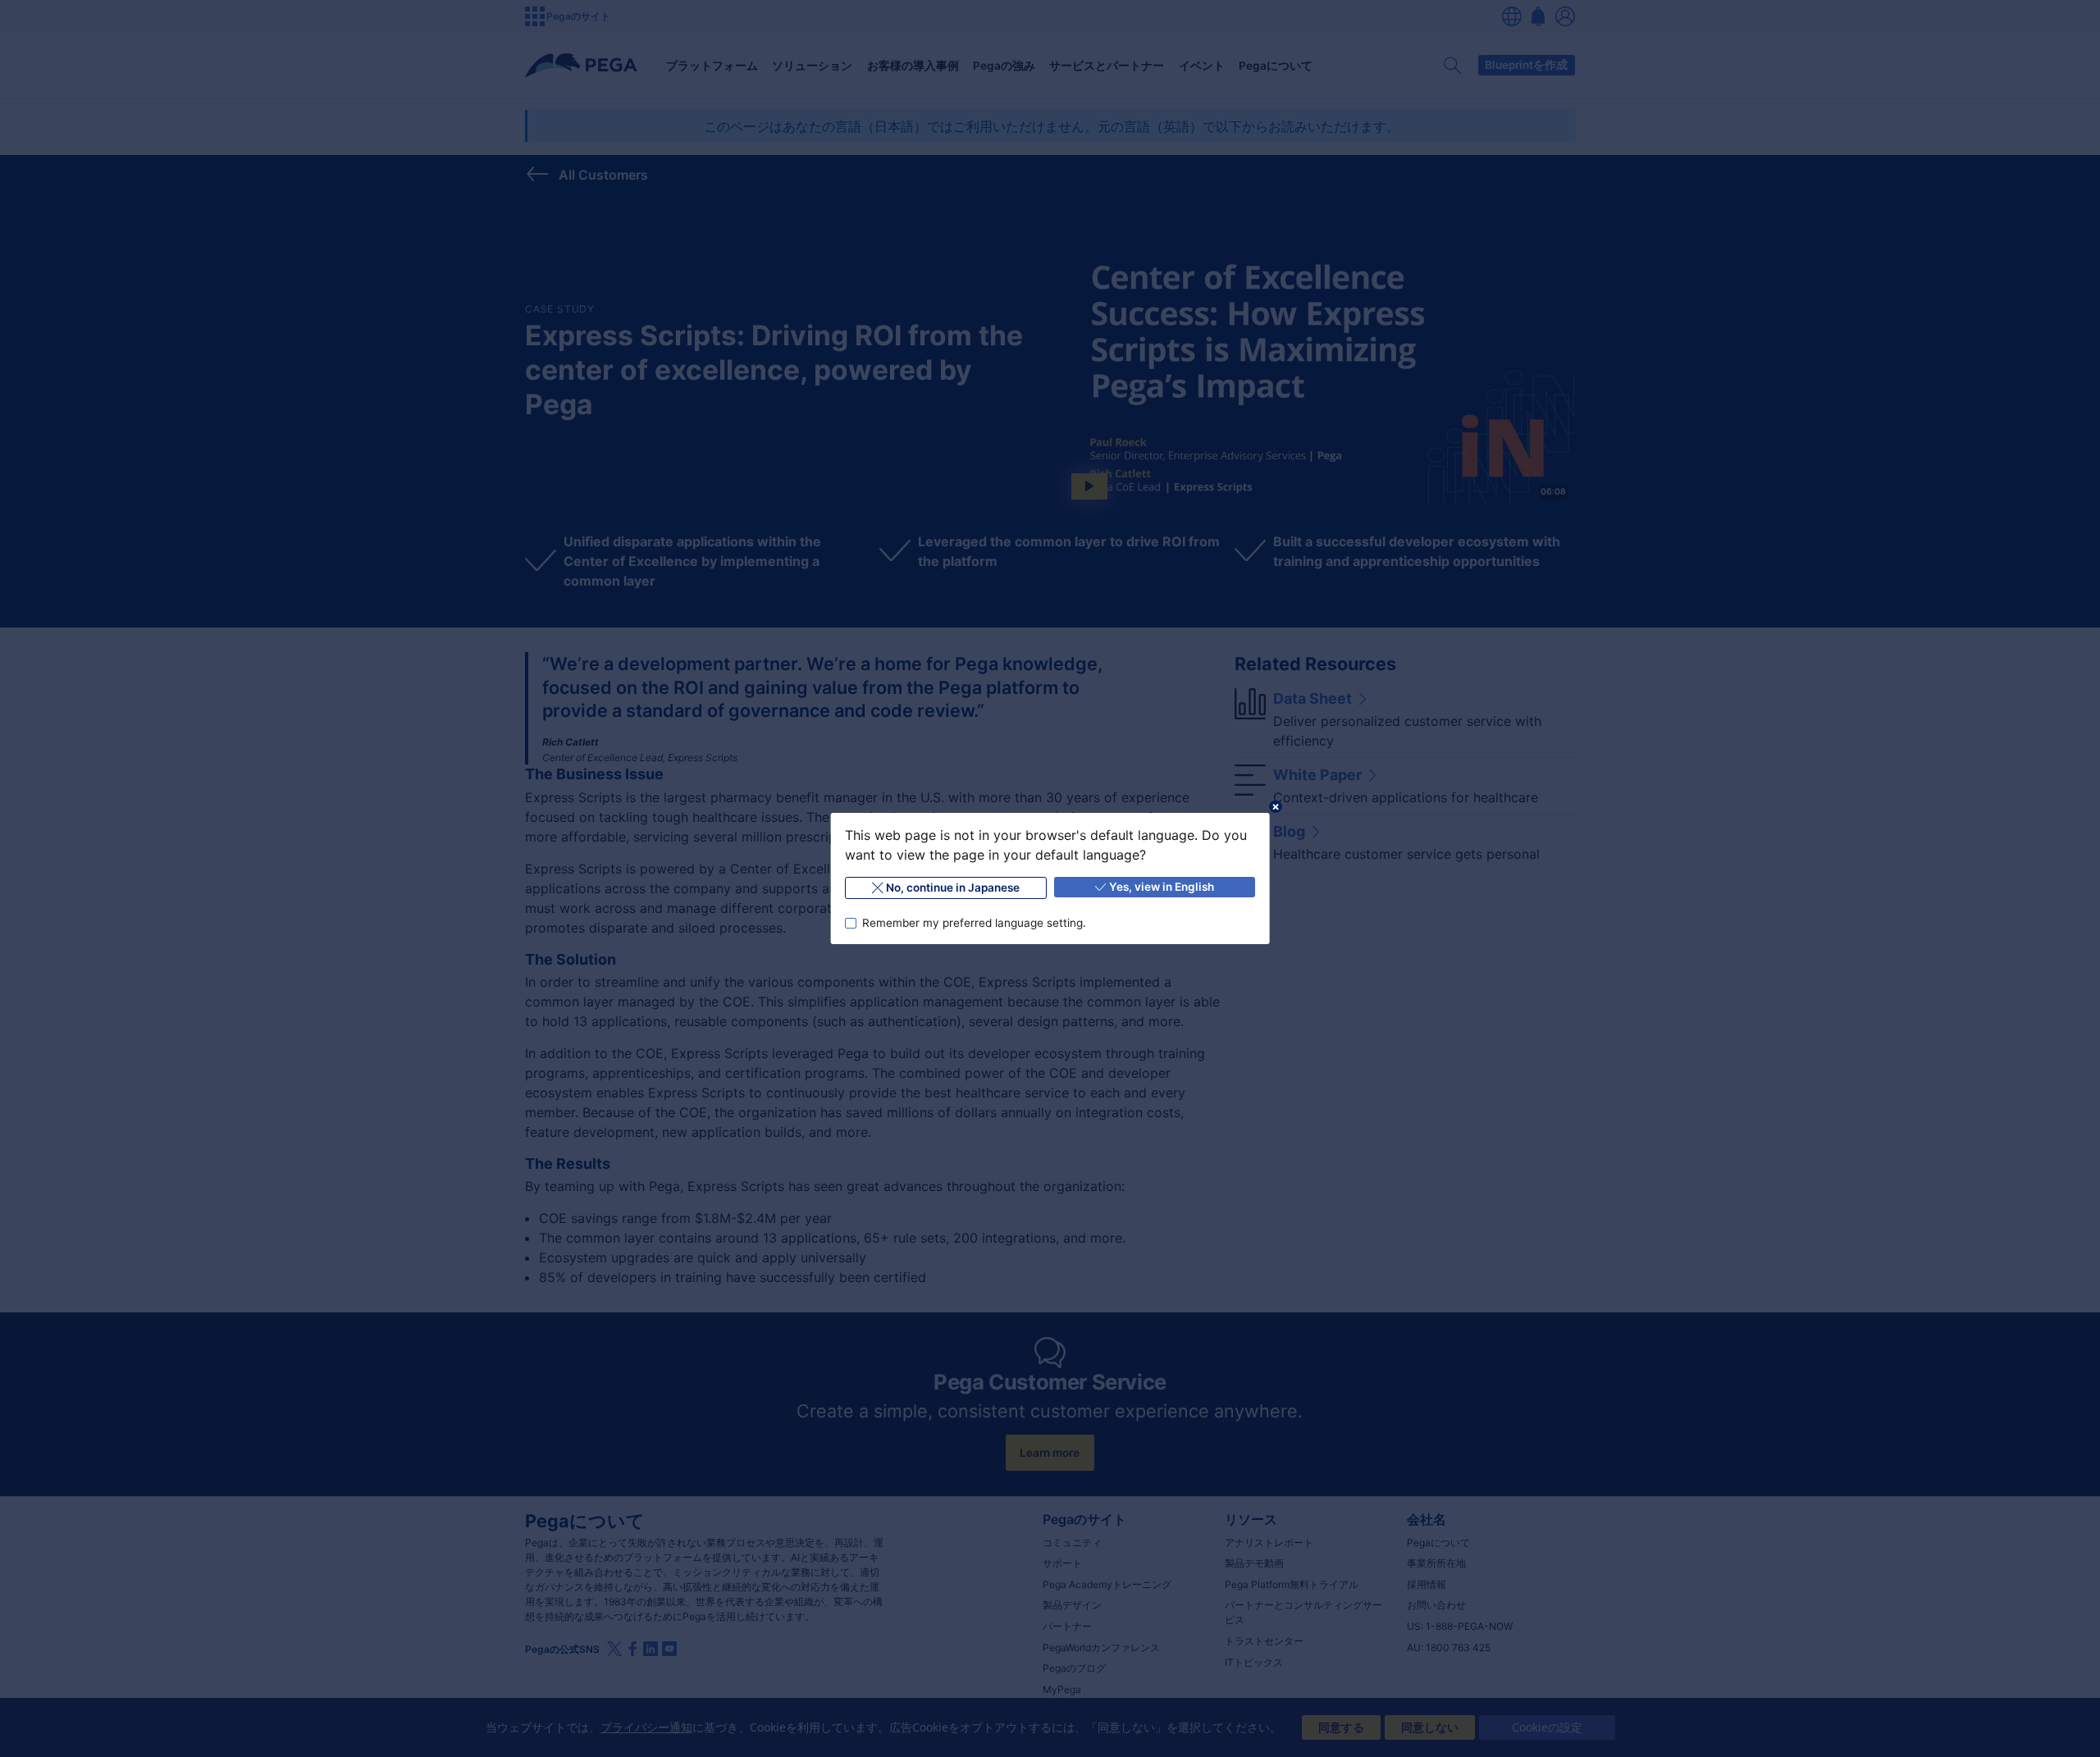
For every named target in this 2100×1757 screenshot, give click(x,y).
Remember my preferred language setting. (973, 923)
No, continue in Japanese (953, 888)
